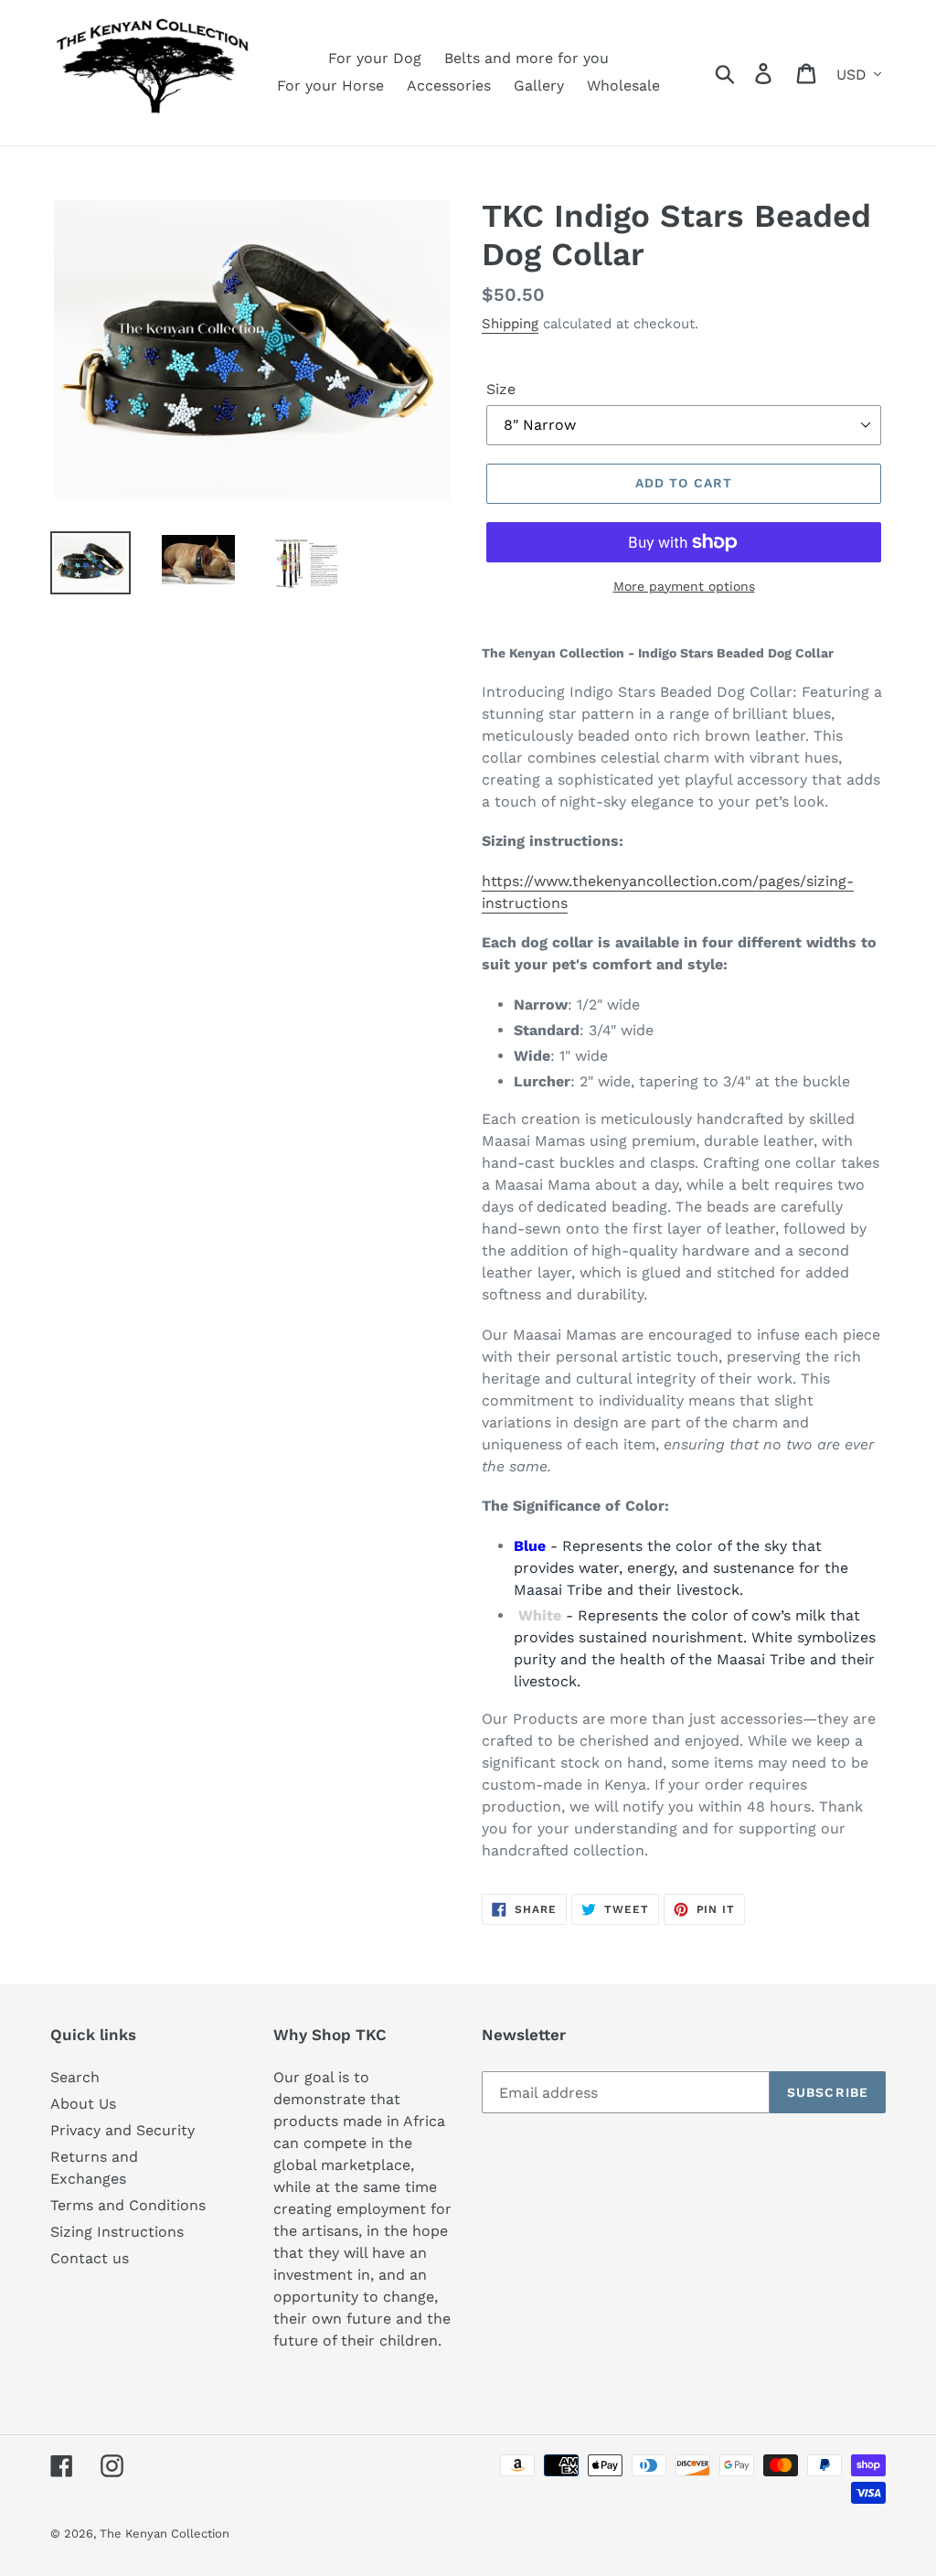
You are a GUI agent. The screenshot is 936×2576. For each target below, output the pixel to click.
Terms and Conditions (128, 2205)
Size (501, 389)
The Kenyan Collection (165, 2533)
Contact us (90, 2258)
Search (75, 2077)
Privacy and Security (122, 2130)
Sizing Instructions (117, 2232)
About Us (83, 2104)
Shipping (510, 324)
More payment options (684, 586)
